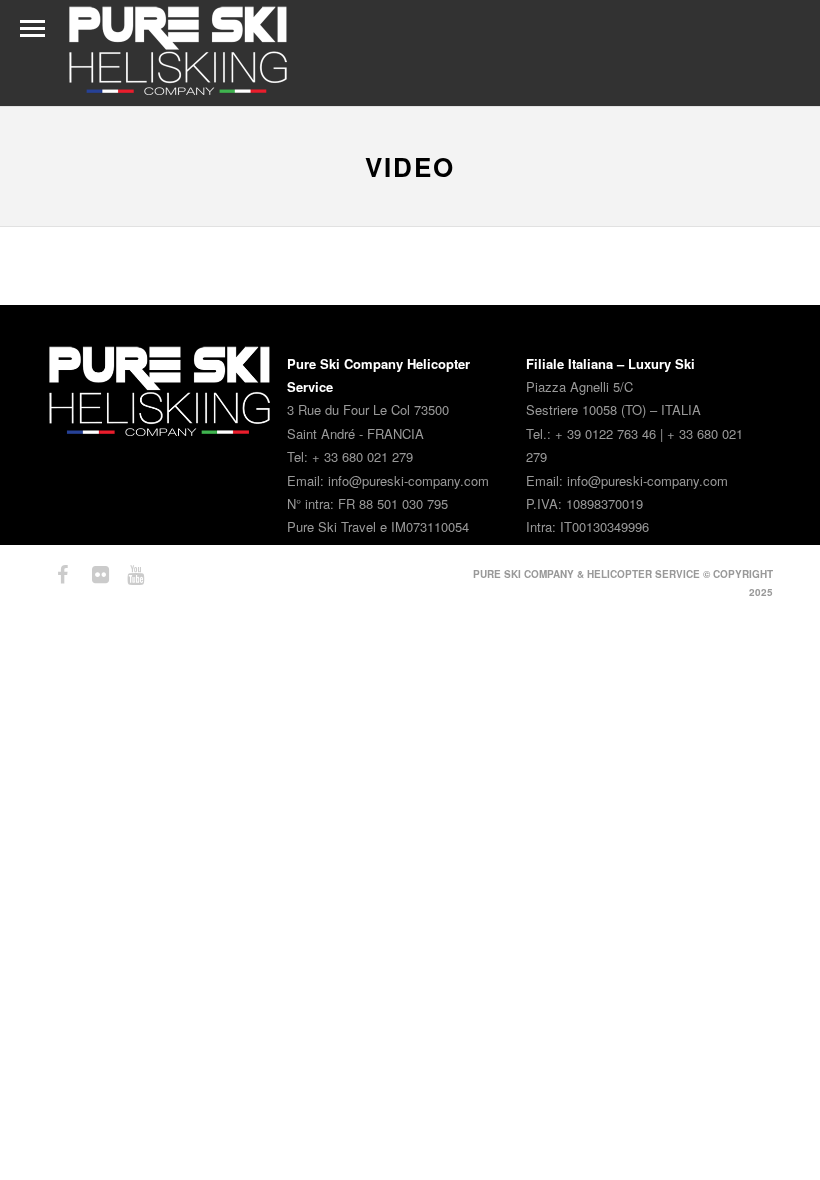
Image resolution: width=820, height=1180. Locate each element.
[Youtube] (127, 575)
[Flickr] (92, 575)
